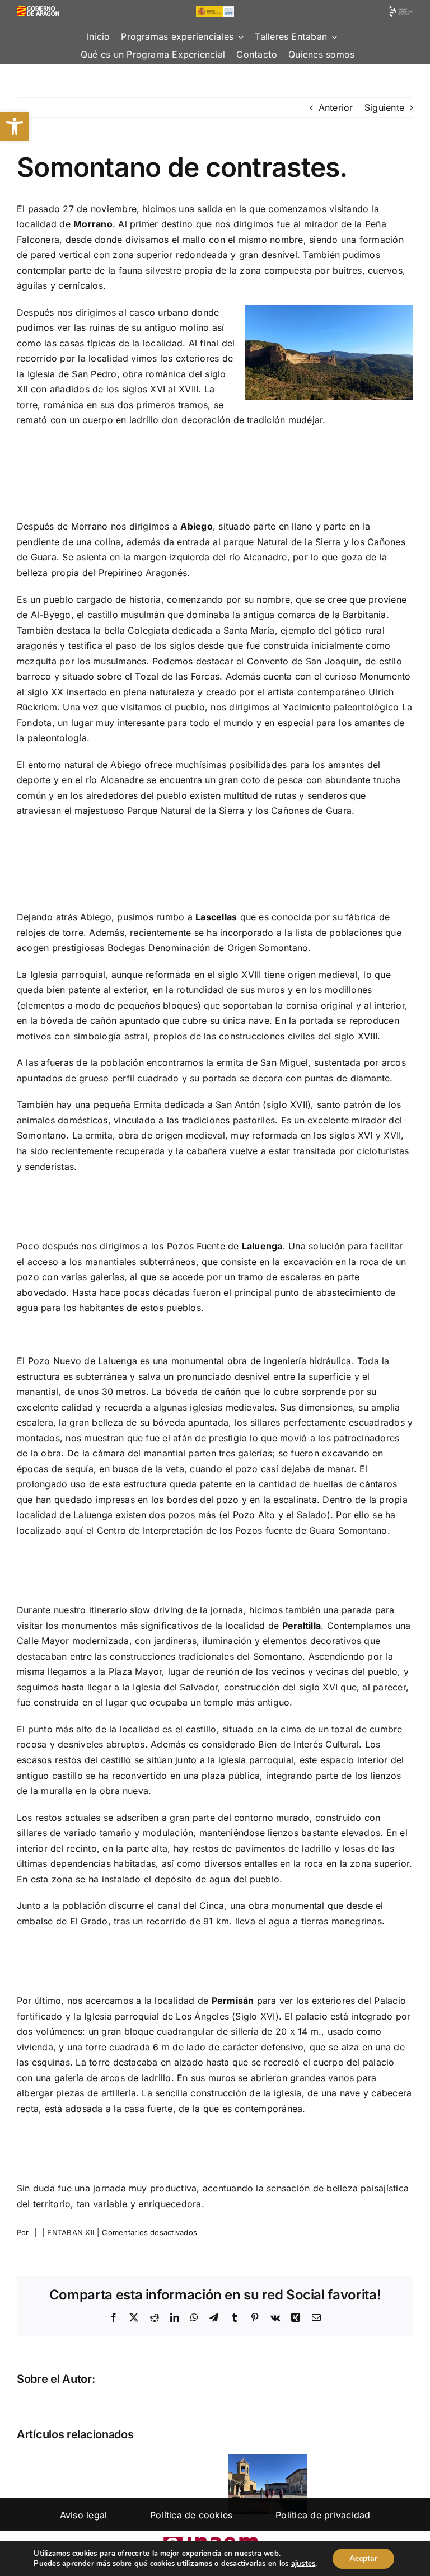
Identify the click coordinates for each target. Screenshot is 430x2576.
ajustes (303, 2564)
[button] (15, 127)
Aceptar (363, 2558)
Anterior (336, 107)
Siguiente (384, 107)
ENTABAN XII (71, 2232)
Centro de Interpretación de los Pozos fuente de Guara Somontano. (244, 1530)
